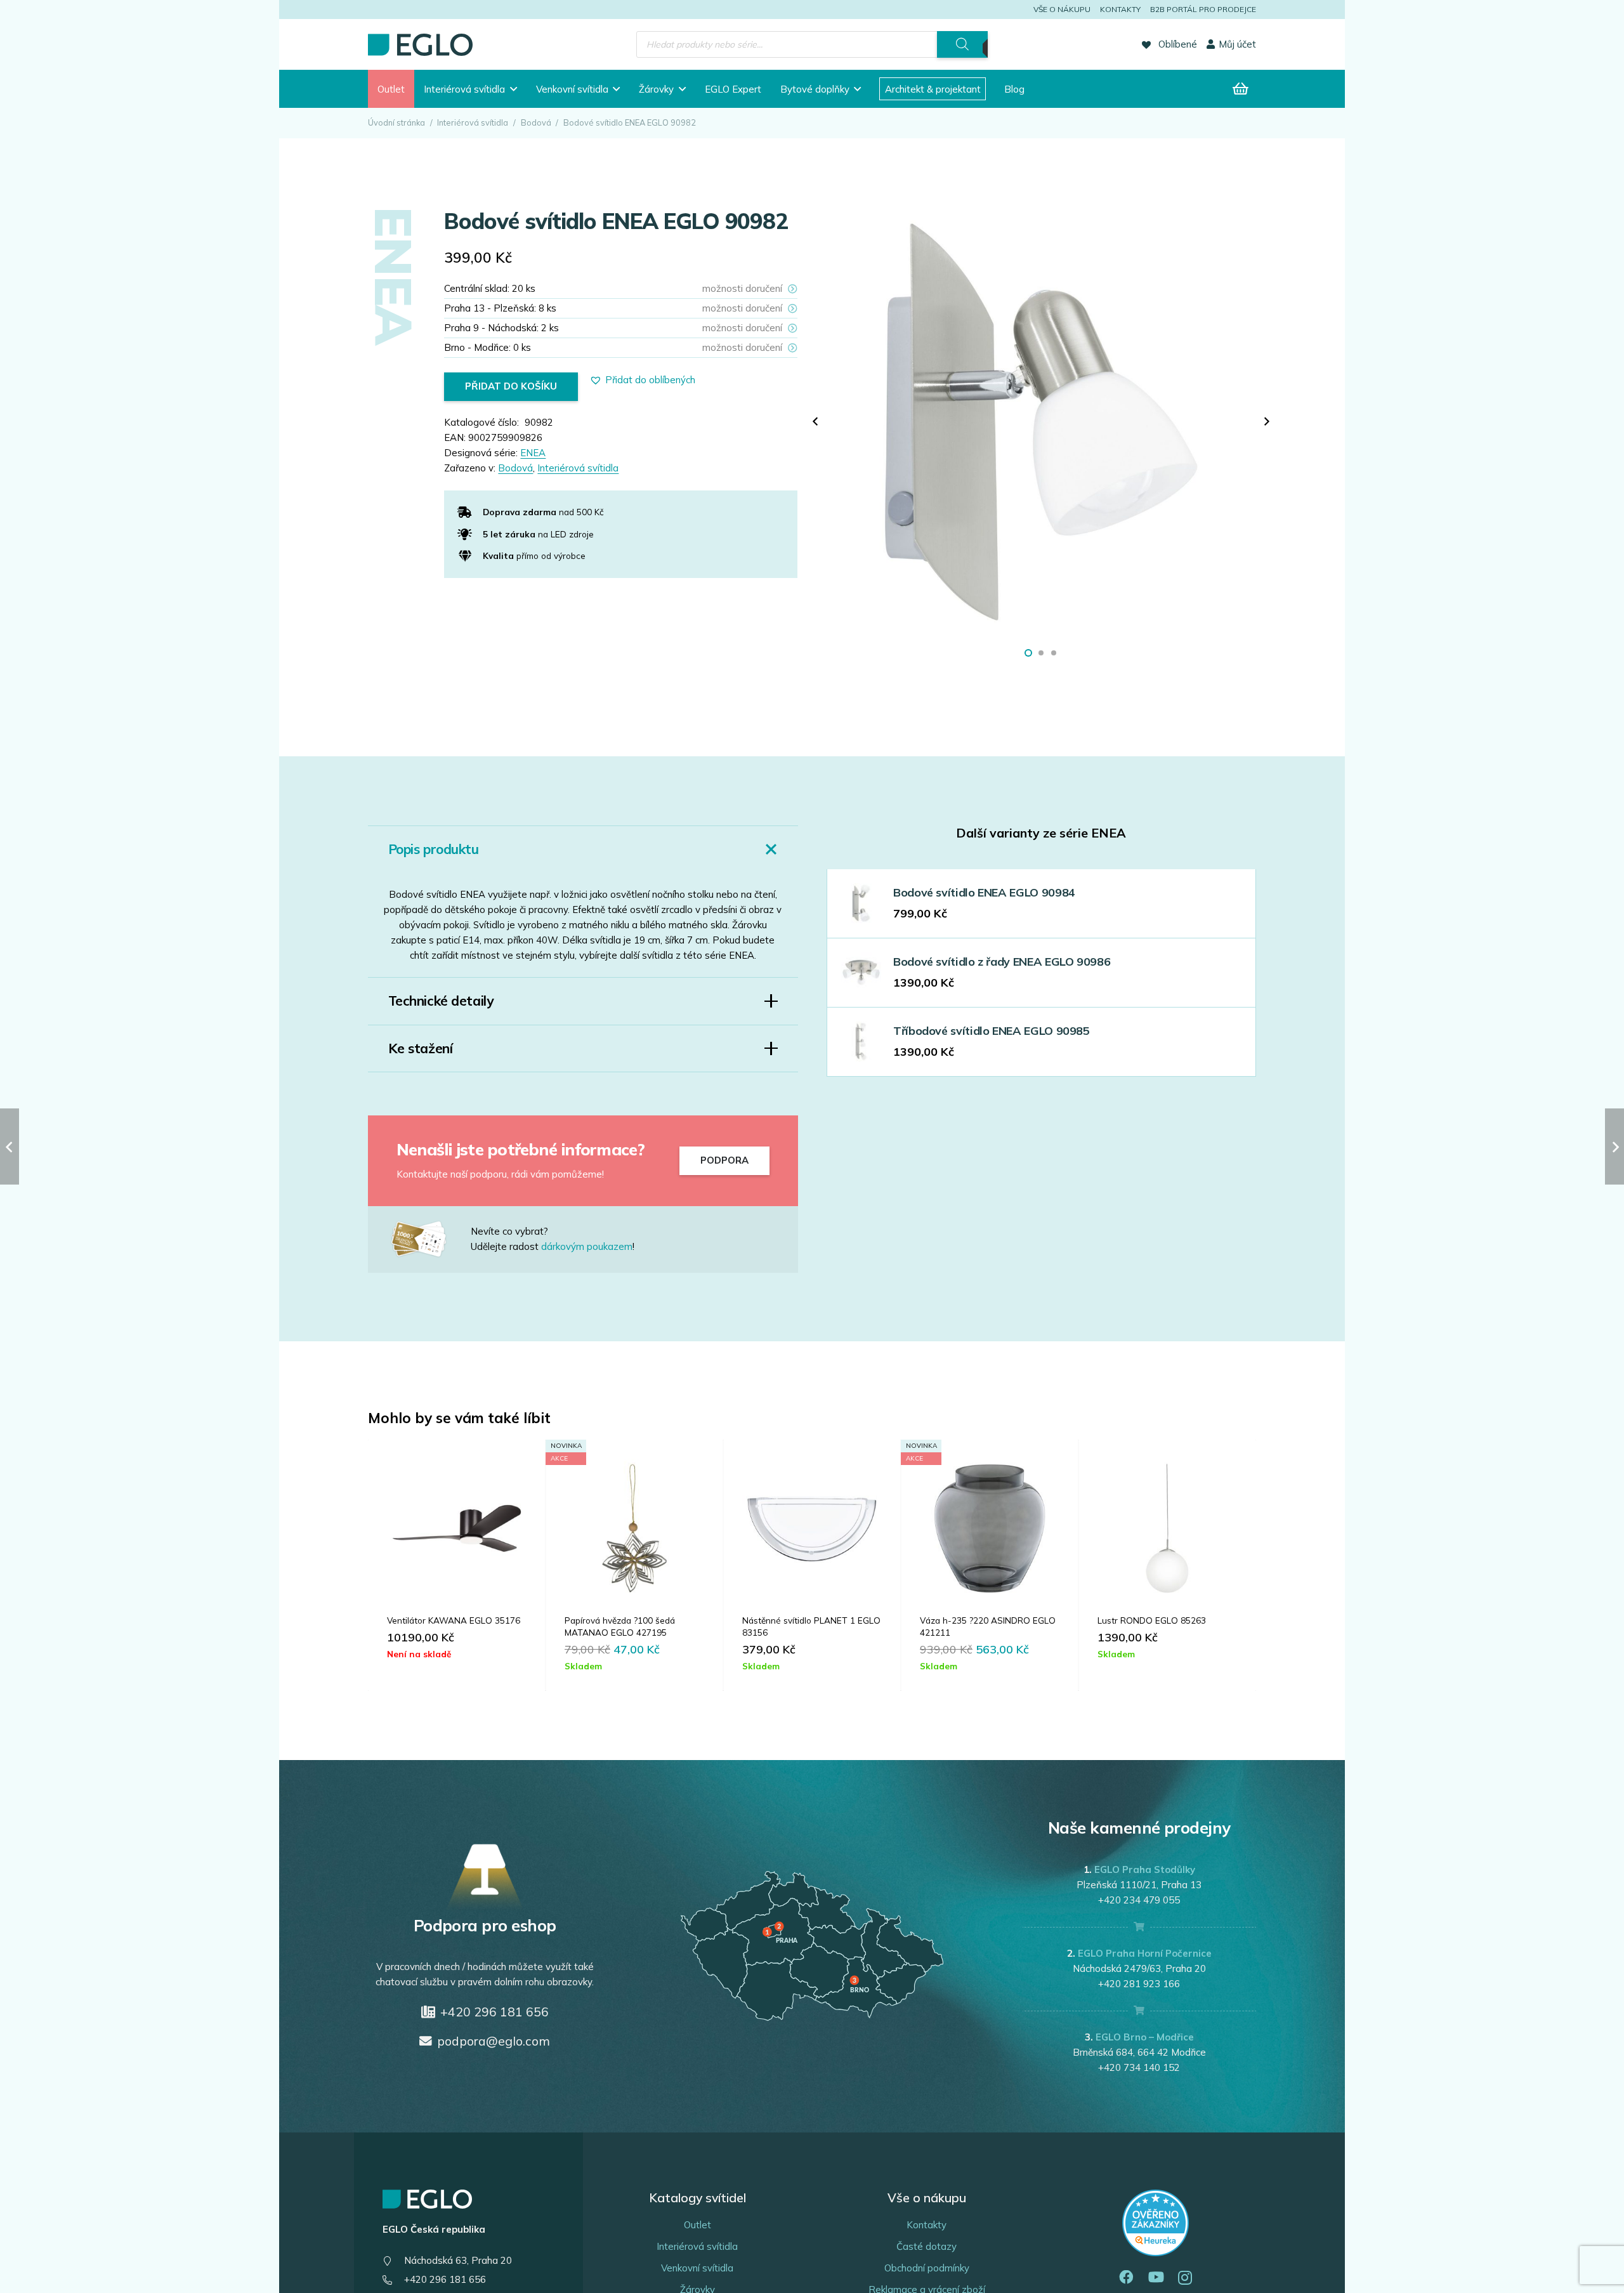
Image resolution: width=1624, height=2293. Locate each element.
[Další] (1267, 422)
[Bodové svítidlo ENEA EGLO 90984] (861, 903)
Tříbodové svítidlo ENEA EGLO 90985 (992, 1031)
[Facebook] (1126, 2277)
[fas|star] (429, 1239)
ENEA (533, 453)
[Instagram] (1185, 2278)
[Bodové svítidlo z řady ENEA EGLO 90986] (861, 972)
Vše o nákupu (1062, 9)
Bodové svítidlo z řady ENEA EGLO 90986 (1002, 962)
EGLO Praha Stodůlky (1145, 1869)
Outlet (697, 2225)
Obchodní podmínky (927, 2268)
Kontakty (1120, 9)
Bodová (536, 122)
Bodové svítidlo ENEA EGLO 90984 (984, 892)
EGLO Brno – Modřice (1145, 2037)
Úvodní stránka (396, 122)
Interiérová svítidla (473, 122)
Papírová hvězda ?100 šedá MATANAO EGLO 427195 (620, 1626)
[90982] (1041, 422)
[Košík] (1241, 89)
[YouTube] (1156, 2277)
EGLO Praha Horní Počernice (1145, 1953)
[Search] (962, 44)
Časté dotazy (927, 2246)
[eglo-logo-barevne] (420, 45)
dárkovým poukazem (587, 1246)
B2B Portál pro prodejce (1203, 9)
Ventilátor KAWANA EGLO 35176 (454, 1620)
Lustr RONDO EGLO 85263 (1152, 1620)
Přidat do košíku (511, 386)
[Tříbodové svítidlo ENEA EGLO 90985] (861, 1041)
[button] (514, 89)
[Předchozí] (816, 422)
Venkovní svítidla (697, 2268)
